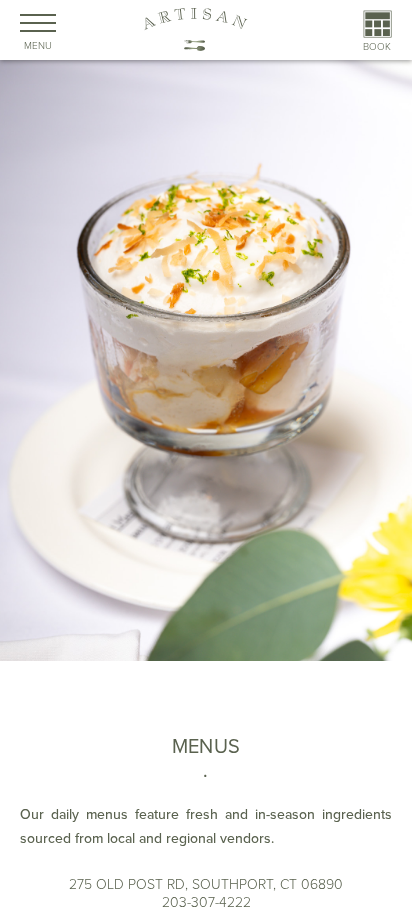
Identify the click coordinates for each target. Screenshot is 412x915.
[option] (206, 460)
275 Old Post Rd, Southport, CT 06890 (206, 884)
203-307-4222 (206, 902)
